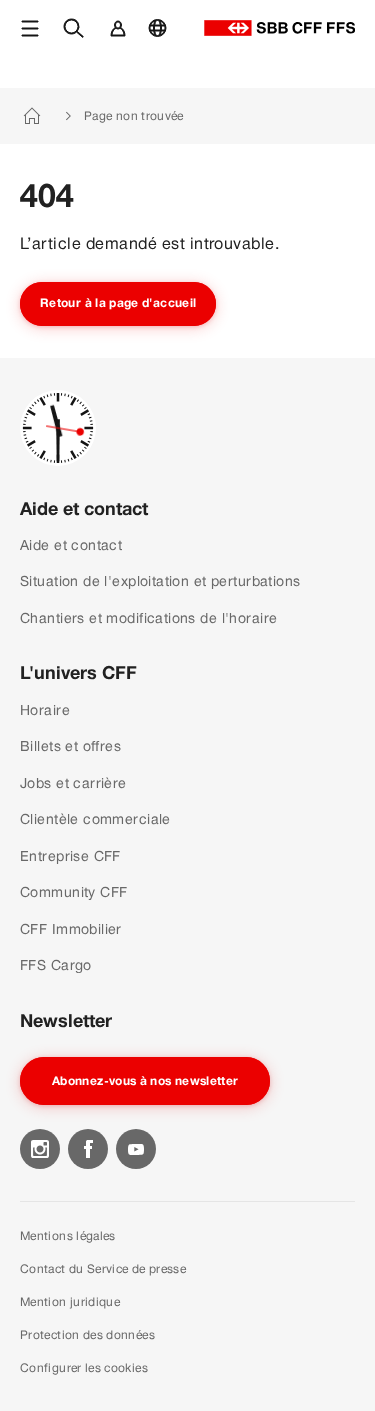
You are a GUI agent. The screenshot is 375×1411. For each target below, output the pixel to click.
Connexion (120, 38)
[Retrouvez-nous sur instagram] (40, 1149)
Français (162, 38)
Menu (33, 38)
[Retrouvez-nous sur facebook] (88, 1149)
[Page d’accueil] (279, 28)
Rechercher (78, 38)
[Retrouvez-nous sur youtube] (136, 1149)
